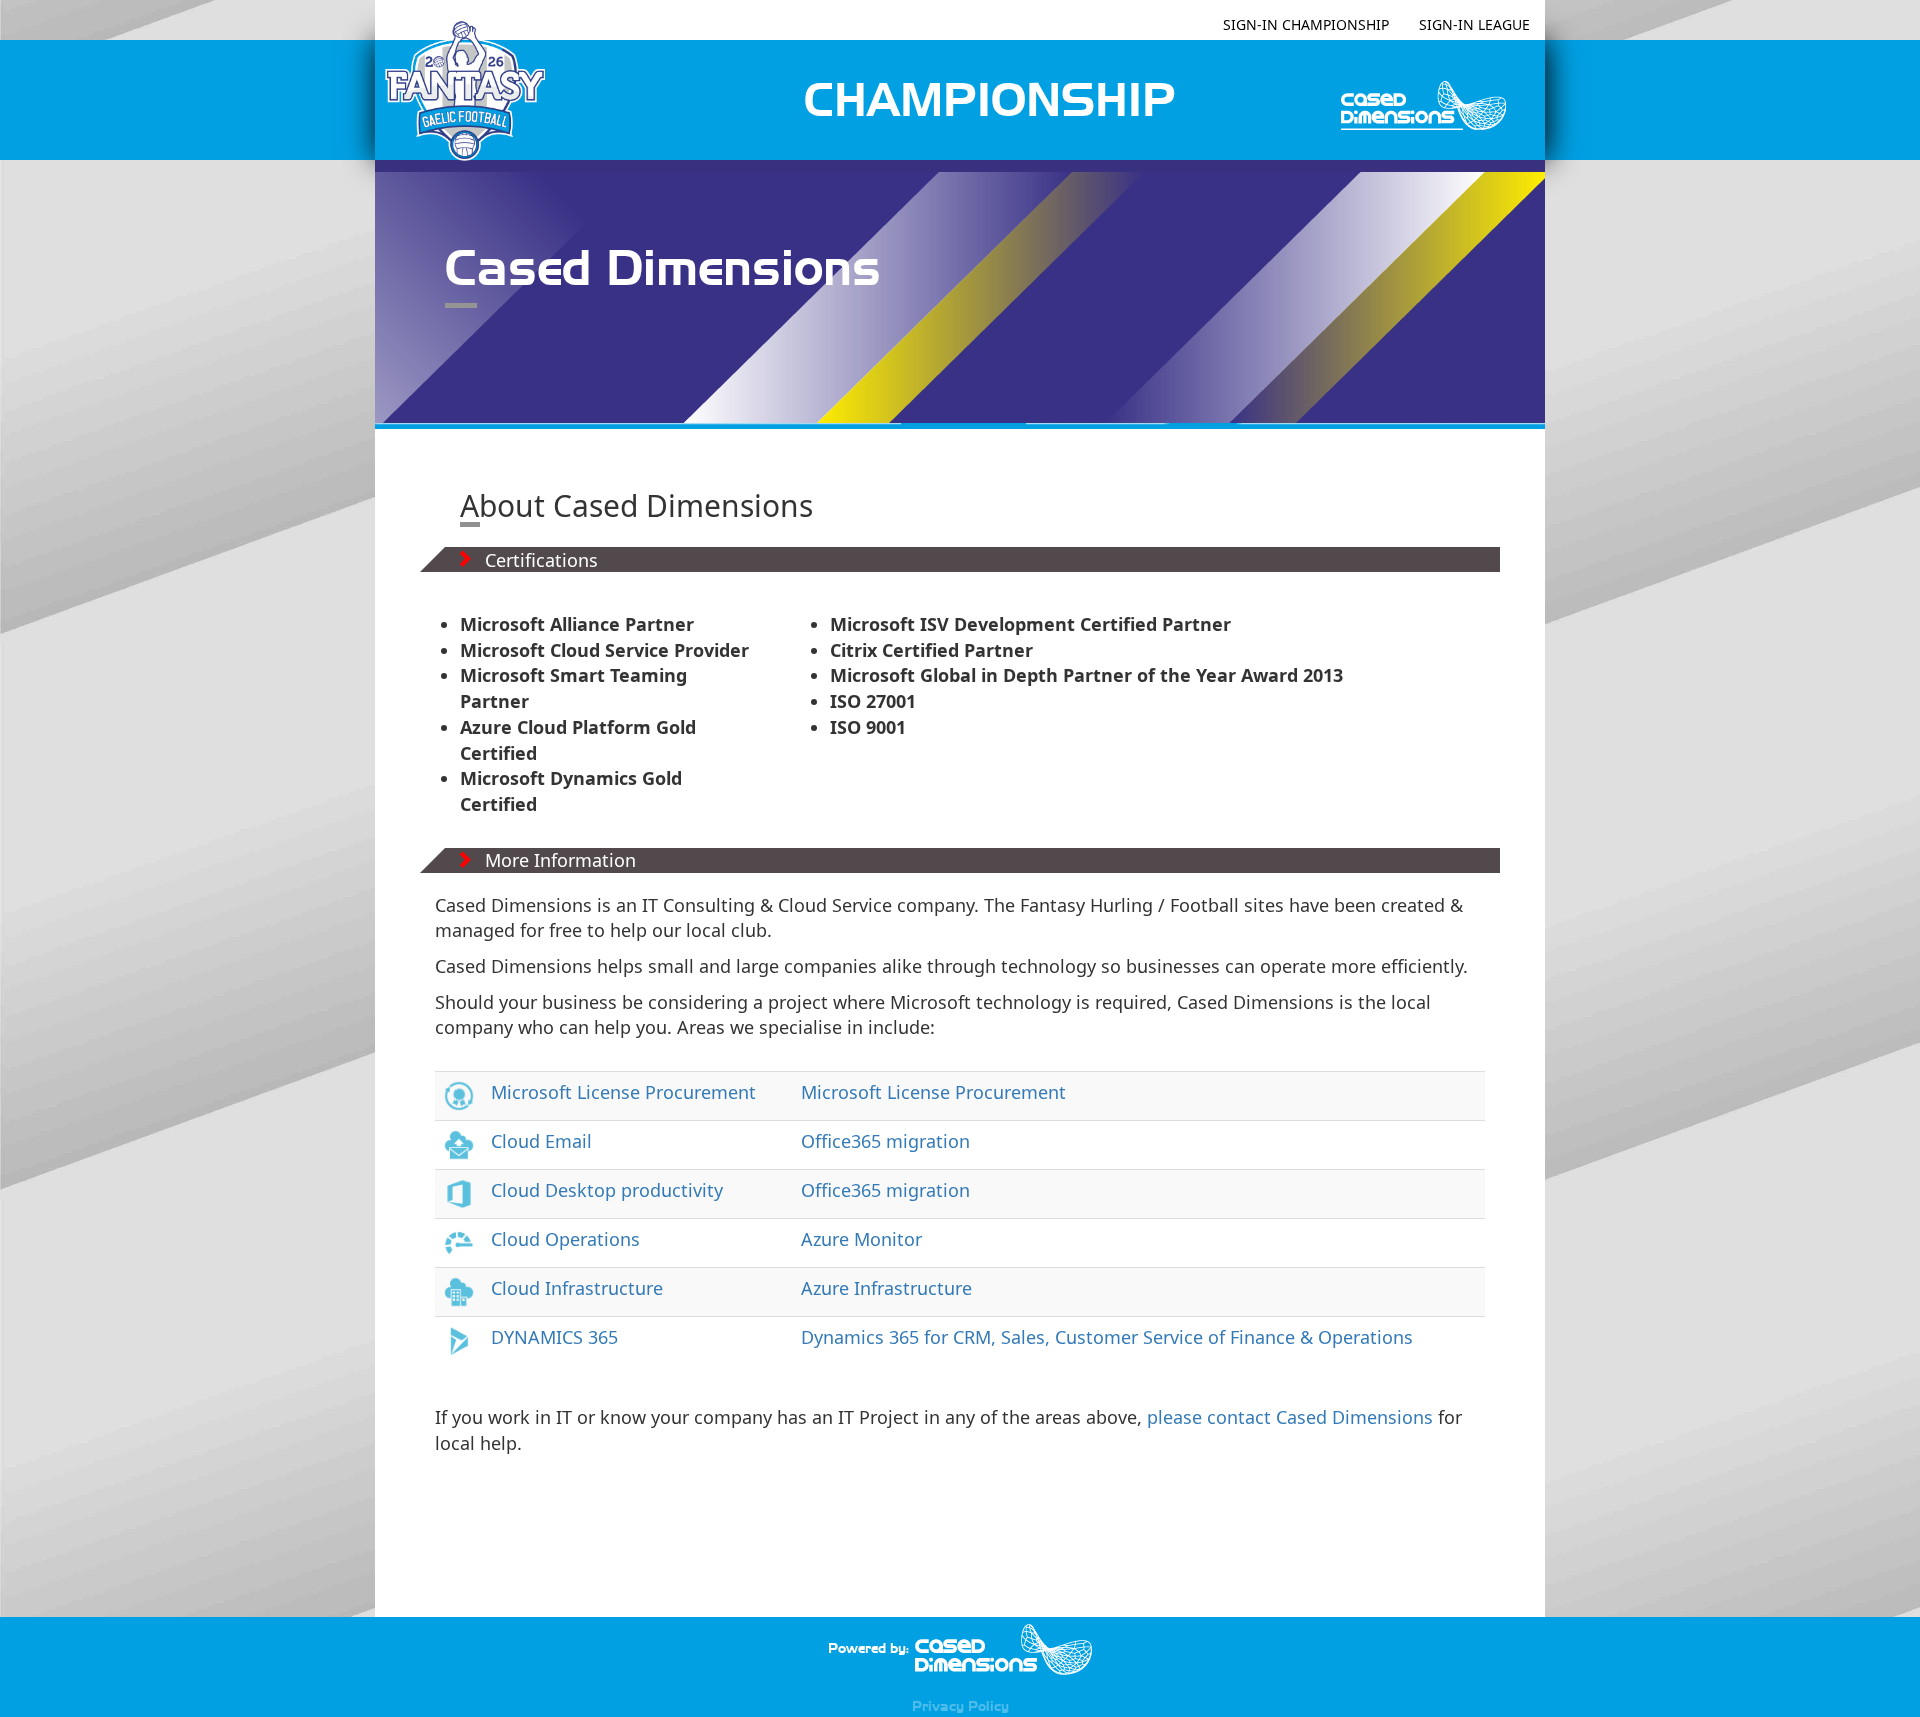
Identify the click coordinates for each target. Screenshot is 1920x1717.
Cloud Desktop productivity (607, 1190)
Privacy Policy (960, 1706)
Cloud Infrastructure (577, 1288)
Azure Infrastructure (886, 1288)
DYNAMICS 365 (554, 1337)
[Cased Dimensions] (1003, 1648)
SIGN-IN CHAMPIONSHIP (1306, 24)
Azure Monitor (861, 1239)
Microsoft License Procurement (623, 1092)
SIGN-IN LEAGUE (1474, 24)
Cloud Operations (565, 1239)
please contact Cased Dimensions (1290, 1417)
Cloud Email (541, 1141)
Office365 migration (885, 1141)
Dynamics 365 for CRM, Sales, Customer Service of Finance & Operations (1107, 1337)
